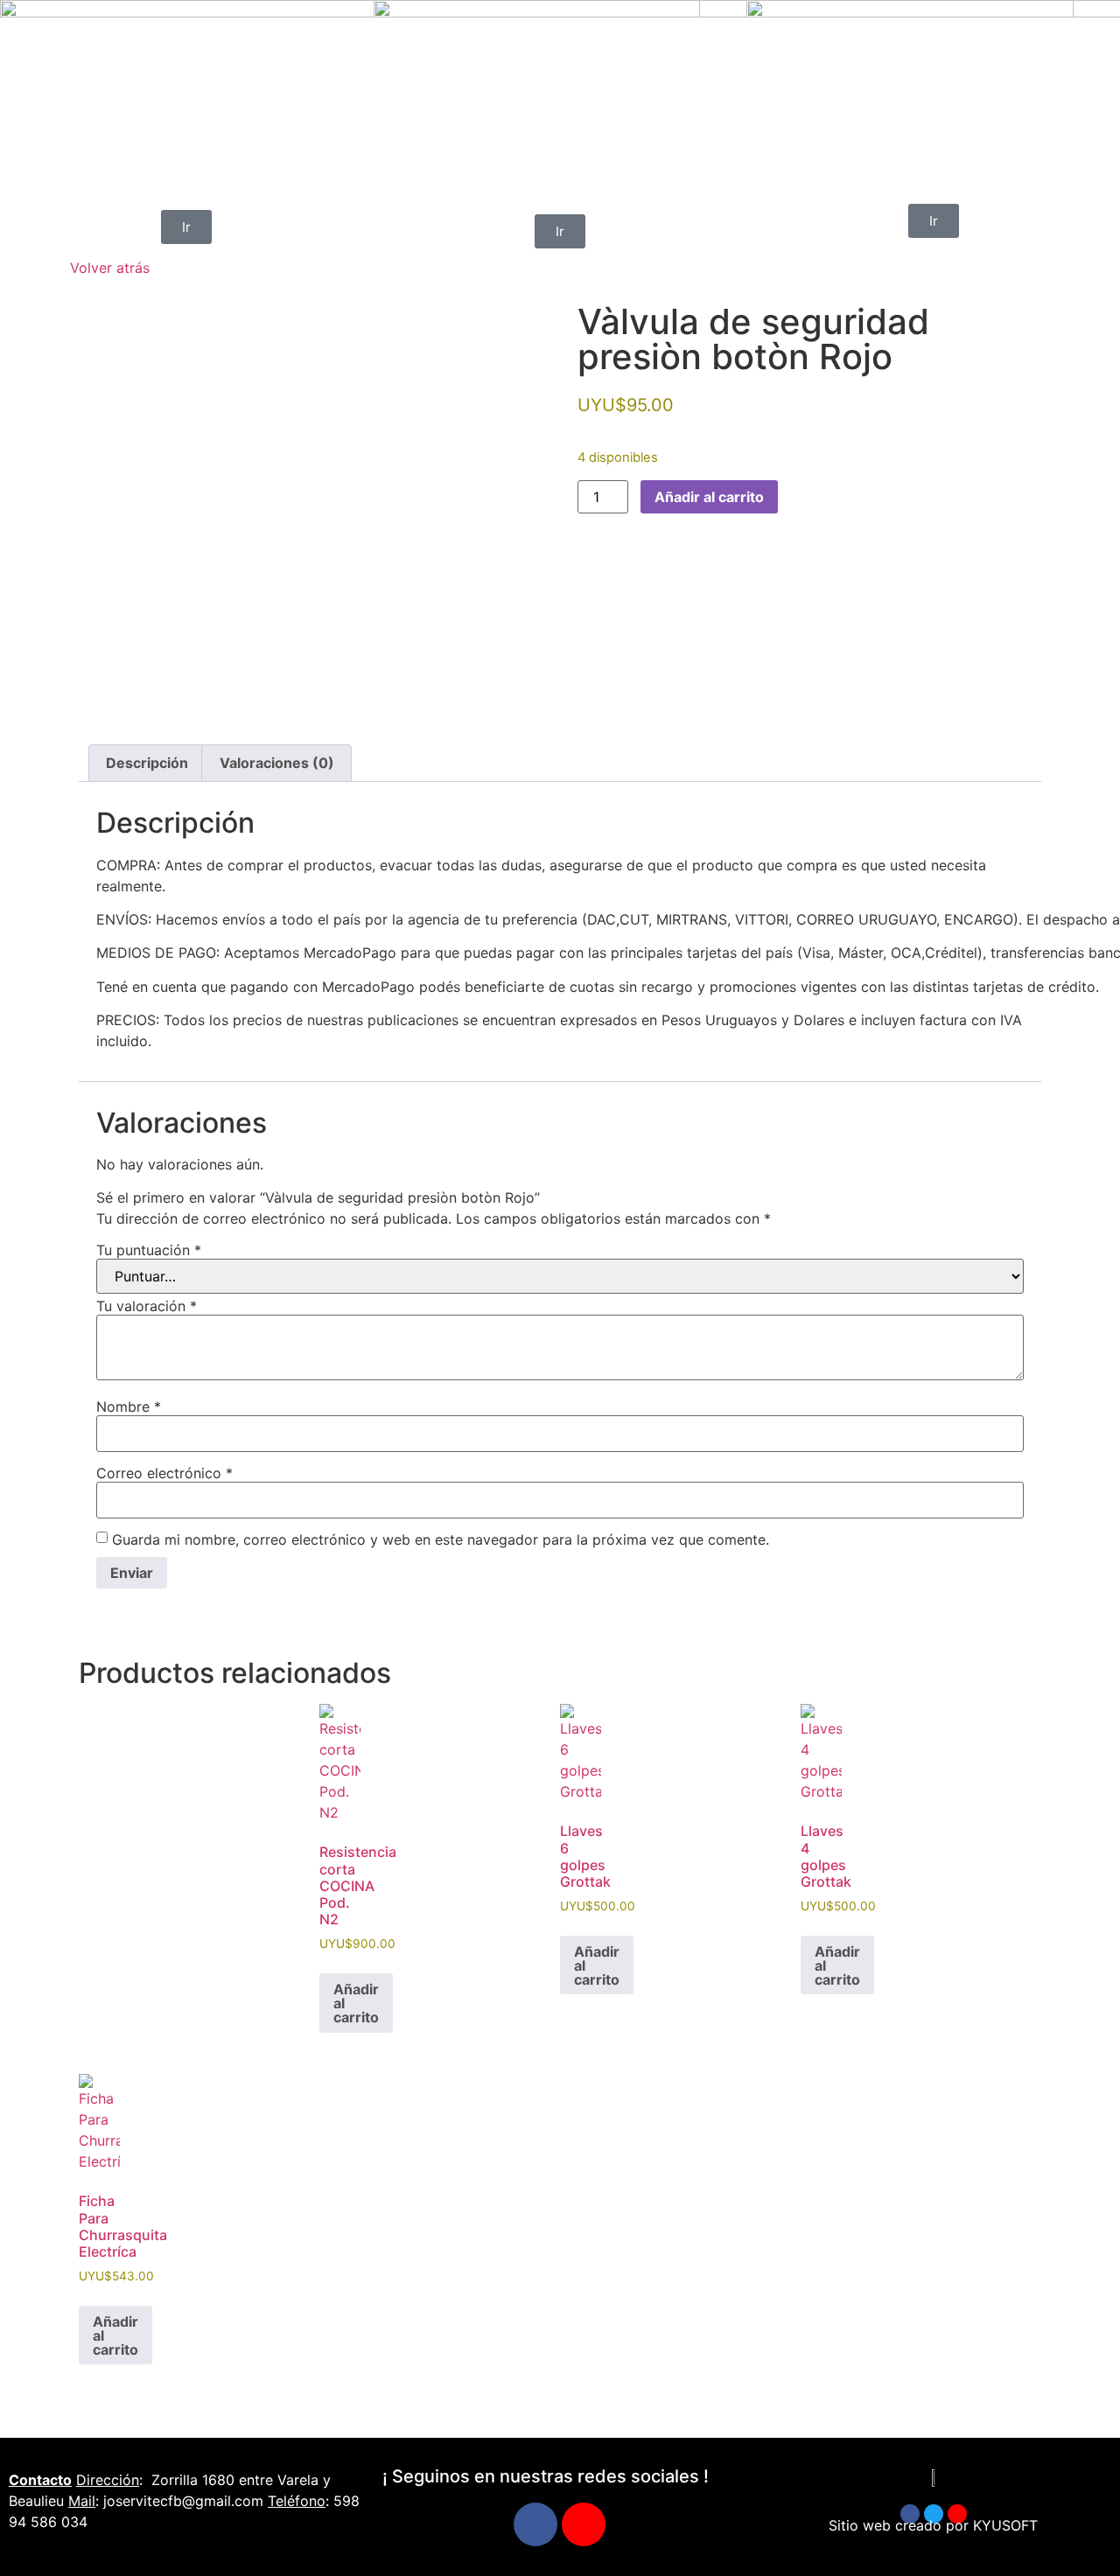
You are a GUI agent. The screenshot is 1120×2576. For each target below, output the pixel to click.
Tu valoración (147, 1306)
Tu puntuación (149, 1250)
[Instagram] (584, 2524)
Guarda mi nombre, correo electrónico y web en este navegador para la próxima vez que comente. (441, 1539)
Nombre (129, 1407)
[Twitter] (934, 2514)
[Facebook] (535, 2524)
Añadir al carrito (709, 497)
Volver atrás (110, 268)
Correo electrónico (164, 1473)
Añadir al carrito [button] (356, 2003)
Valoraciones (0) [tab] (277, 763)
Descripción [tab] (147, 763)
